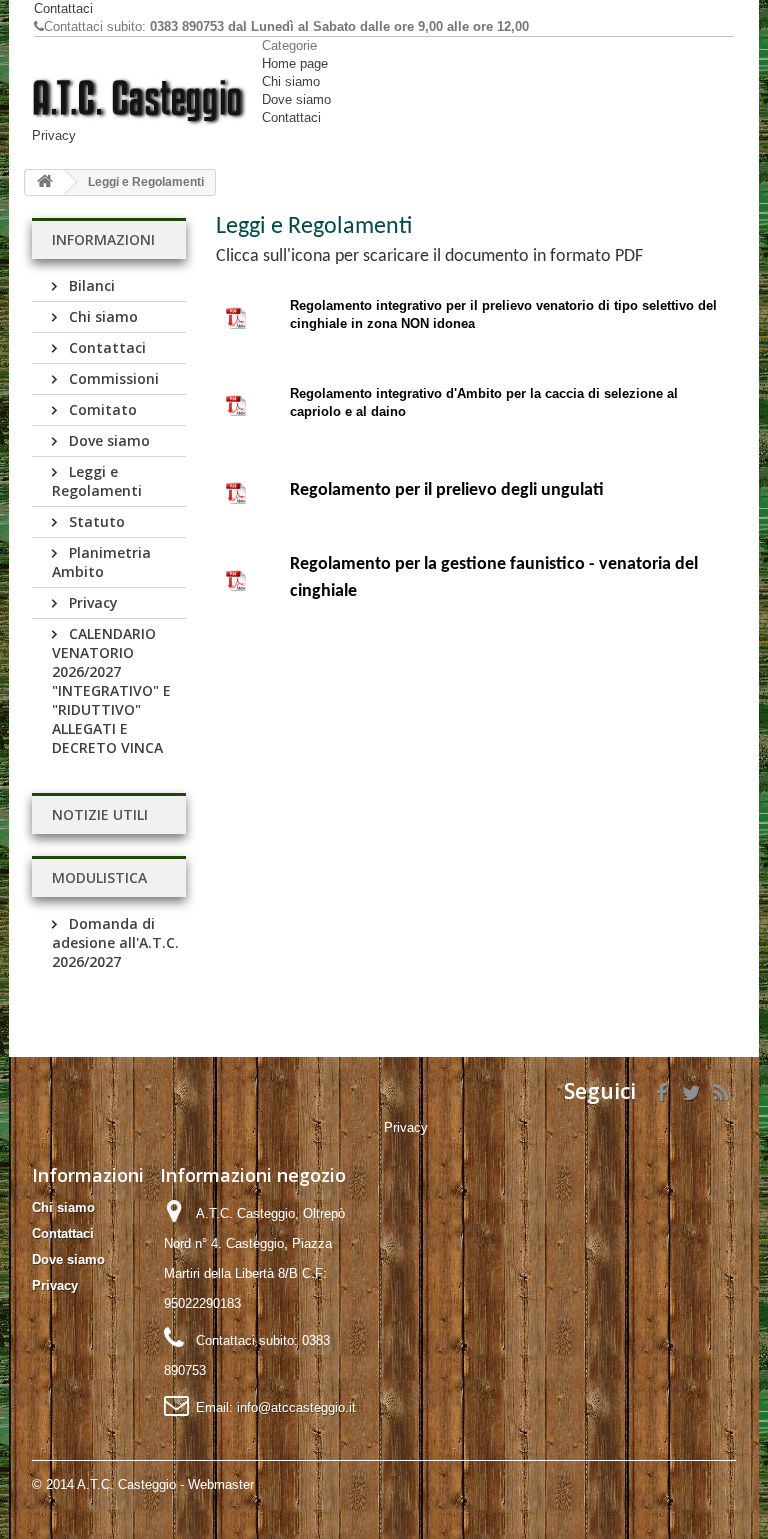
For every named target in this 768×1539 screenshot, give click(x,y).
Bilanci (90, 285)
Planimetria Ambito (101, 562)
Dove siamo (296, 99)
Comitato (101, 409)
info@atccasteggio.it (296, 1407)
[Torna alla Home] (45, 182)
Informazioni (103, 239)
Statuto (95, 521)
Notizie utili (100, 814)
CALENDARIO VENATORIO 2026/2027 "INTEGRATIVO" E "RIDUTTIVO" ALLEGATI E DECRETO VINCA (111, 690)
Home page (295, 63)
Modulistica (99, 877)
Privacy (54, 135)
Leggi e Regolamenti (97, 481)
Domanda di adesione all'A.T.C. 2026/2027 (115, 942)
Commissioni (112, 378)
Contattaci (63, 8)
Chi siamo (291, 81)
